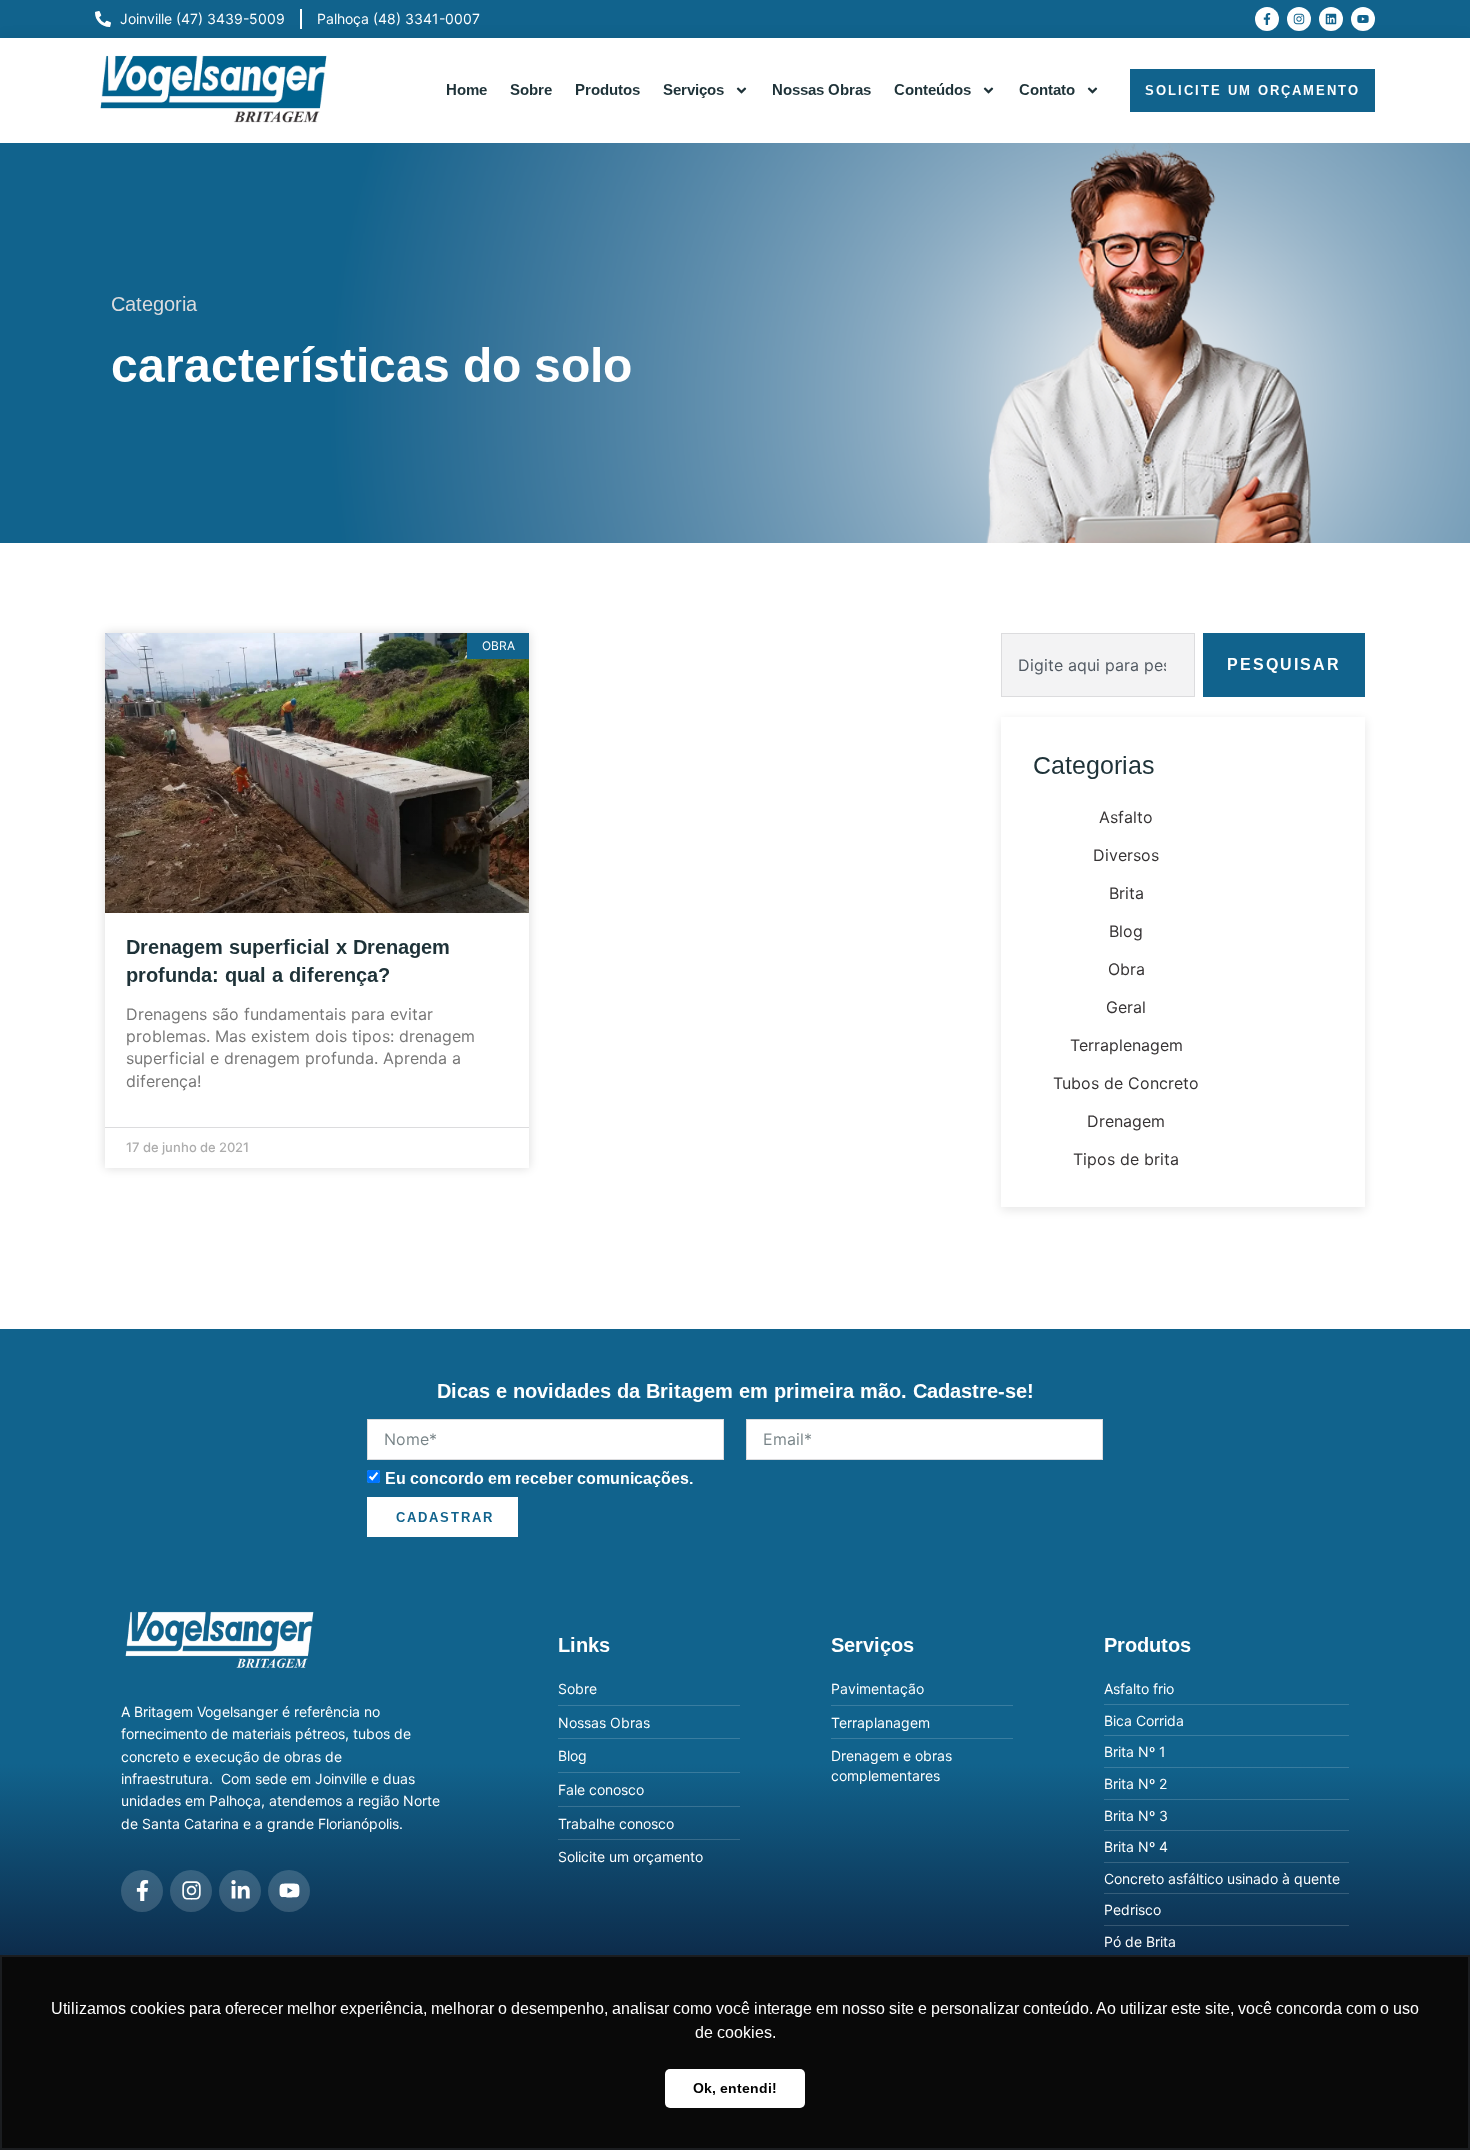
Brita (1126, 893)
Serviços (693, 89)
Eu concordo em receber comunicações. (539, 1477)
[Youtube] (1363, 19)
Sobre (531, 89)
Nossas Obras (821, 89)
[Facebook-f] (1267, 19)
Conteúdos (932, 89)
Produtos (607, 89)
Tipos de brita (1126, 1159)
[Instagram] (1299, 19)
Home (466, 89)
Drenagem (1126, 1121)
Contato (1047, 89)
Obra (1126, 969)
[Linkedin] (1331, 19)
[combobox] (1098, 665)
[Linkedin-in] (240, 1891)
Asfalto (1126, 817)
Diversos (1126, 855)
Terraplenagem (1126, 1045)
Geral (1126, 1007)
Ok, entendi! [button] (735, 2088)
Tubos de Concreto (1126, 1083)
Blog (1126, 931)
